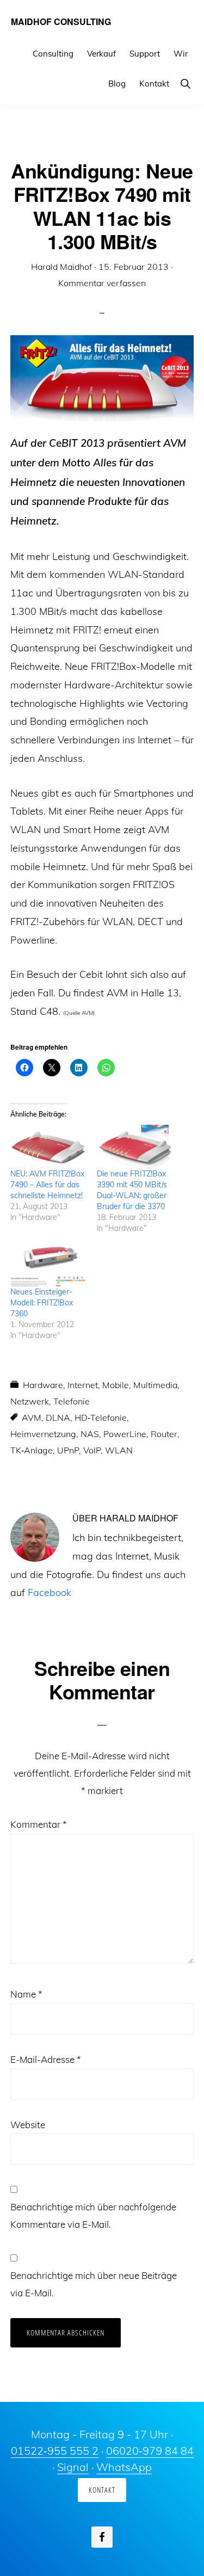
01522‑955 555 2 (55, 2451)
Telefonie (72, 1401)
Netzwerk (30, 1401)
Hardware (43, 1385)
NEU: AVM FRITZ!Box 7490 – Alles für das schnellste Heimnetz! (47, 1185)
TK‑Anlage (32, 1450)
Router (164, 1434)
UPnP (68, 1450)
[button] (185, 84)
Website (28, 2125)
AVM (32, 1418)
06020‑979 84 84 (150, 2451)
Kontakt (102, 2490)
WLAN (119, 1450)
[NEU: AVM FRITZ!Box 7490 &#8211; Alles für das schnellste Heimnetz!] (48, 1146)
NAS (90, 1434)
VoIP (92, 1450)
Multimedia (155, 1385)
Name (26, 1994)
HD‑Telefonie (101, 1418)
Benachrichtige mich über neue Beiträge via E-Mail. (94, 2284)
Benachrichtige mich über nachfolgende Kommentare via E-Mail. (93, 2216)
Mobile (116, 1385)
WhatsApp (124, 2467)
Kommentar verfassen (102, 283)
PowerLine (125, 1434)
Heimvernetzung (43, 1434)
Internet (83, 1385)
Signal (73, 2467)
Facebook (50, 1592)
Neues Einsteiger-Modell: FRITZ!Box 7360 (42, 1303)
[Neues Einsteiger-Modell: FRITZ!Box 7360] (48, 1265)
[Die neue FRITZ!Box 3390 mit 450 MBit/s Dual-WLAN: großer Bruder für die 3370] (135, 1146)
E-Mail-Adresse (46, 2059)
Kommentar (39, 1824)
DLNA (58, 1418)
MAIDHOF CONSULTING (61, 21)
